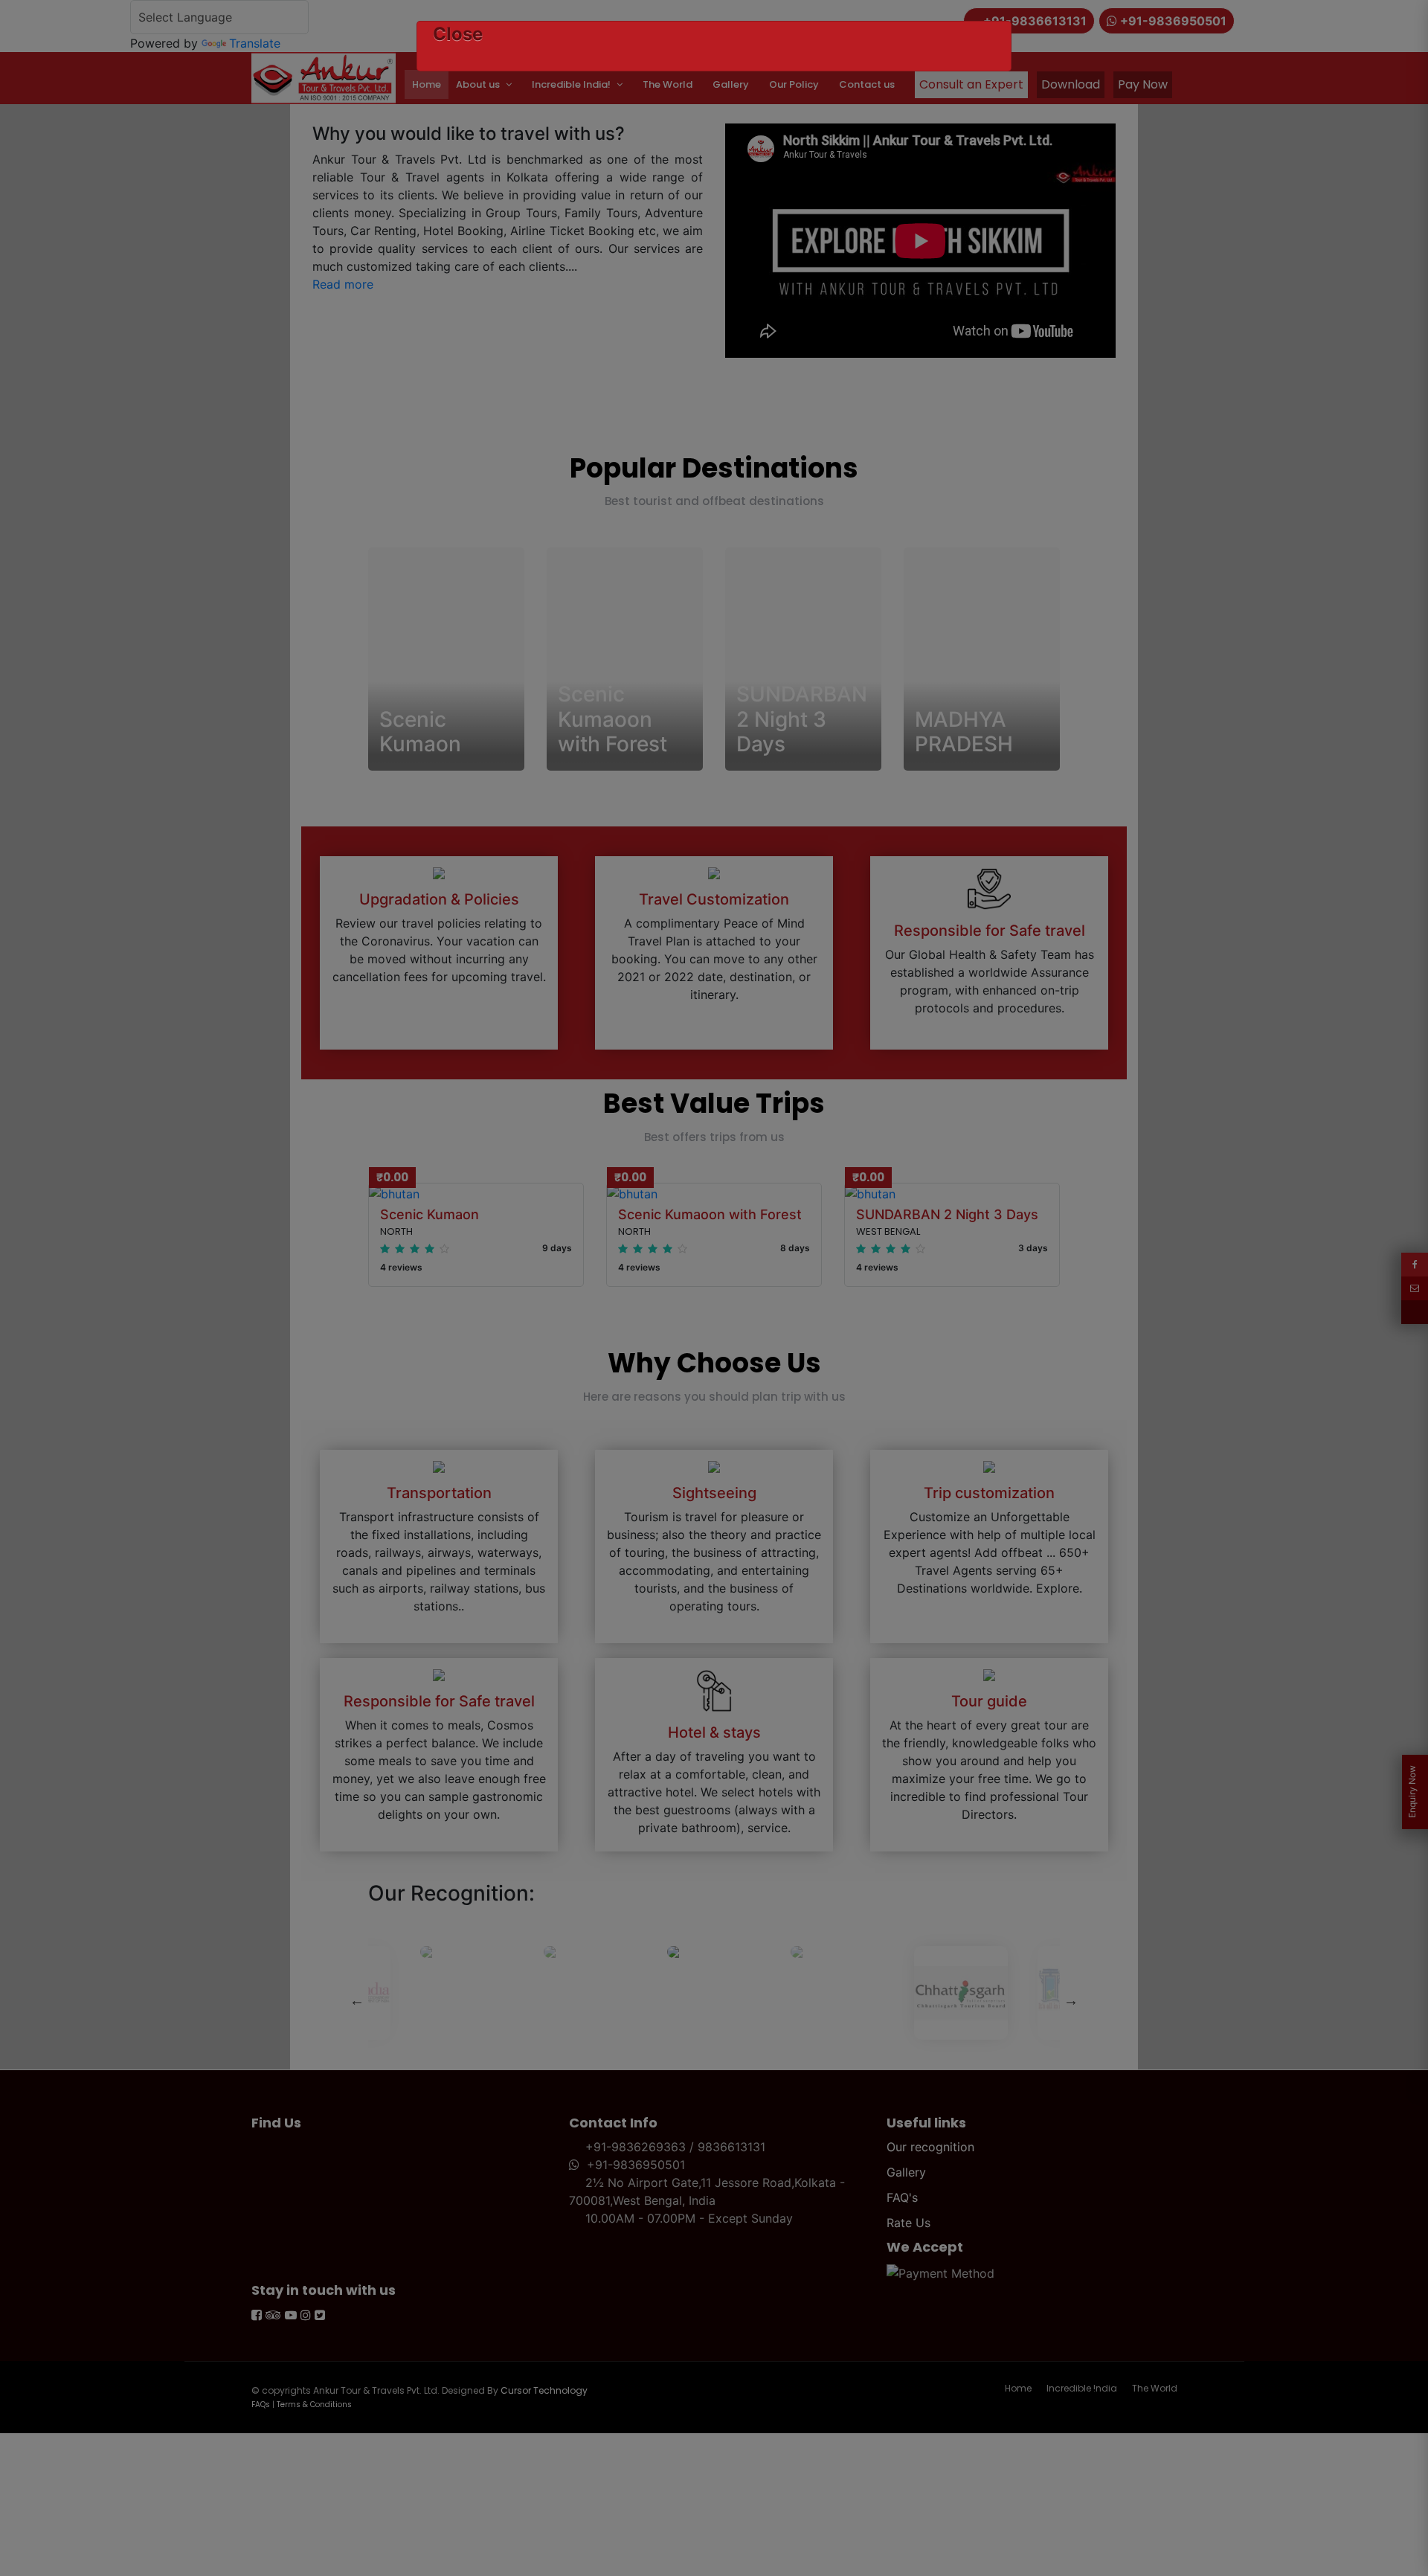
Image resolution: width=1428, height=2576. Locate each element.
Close (458, 34)
